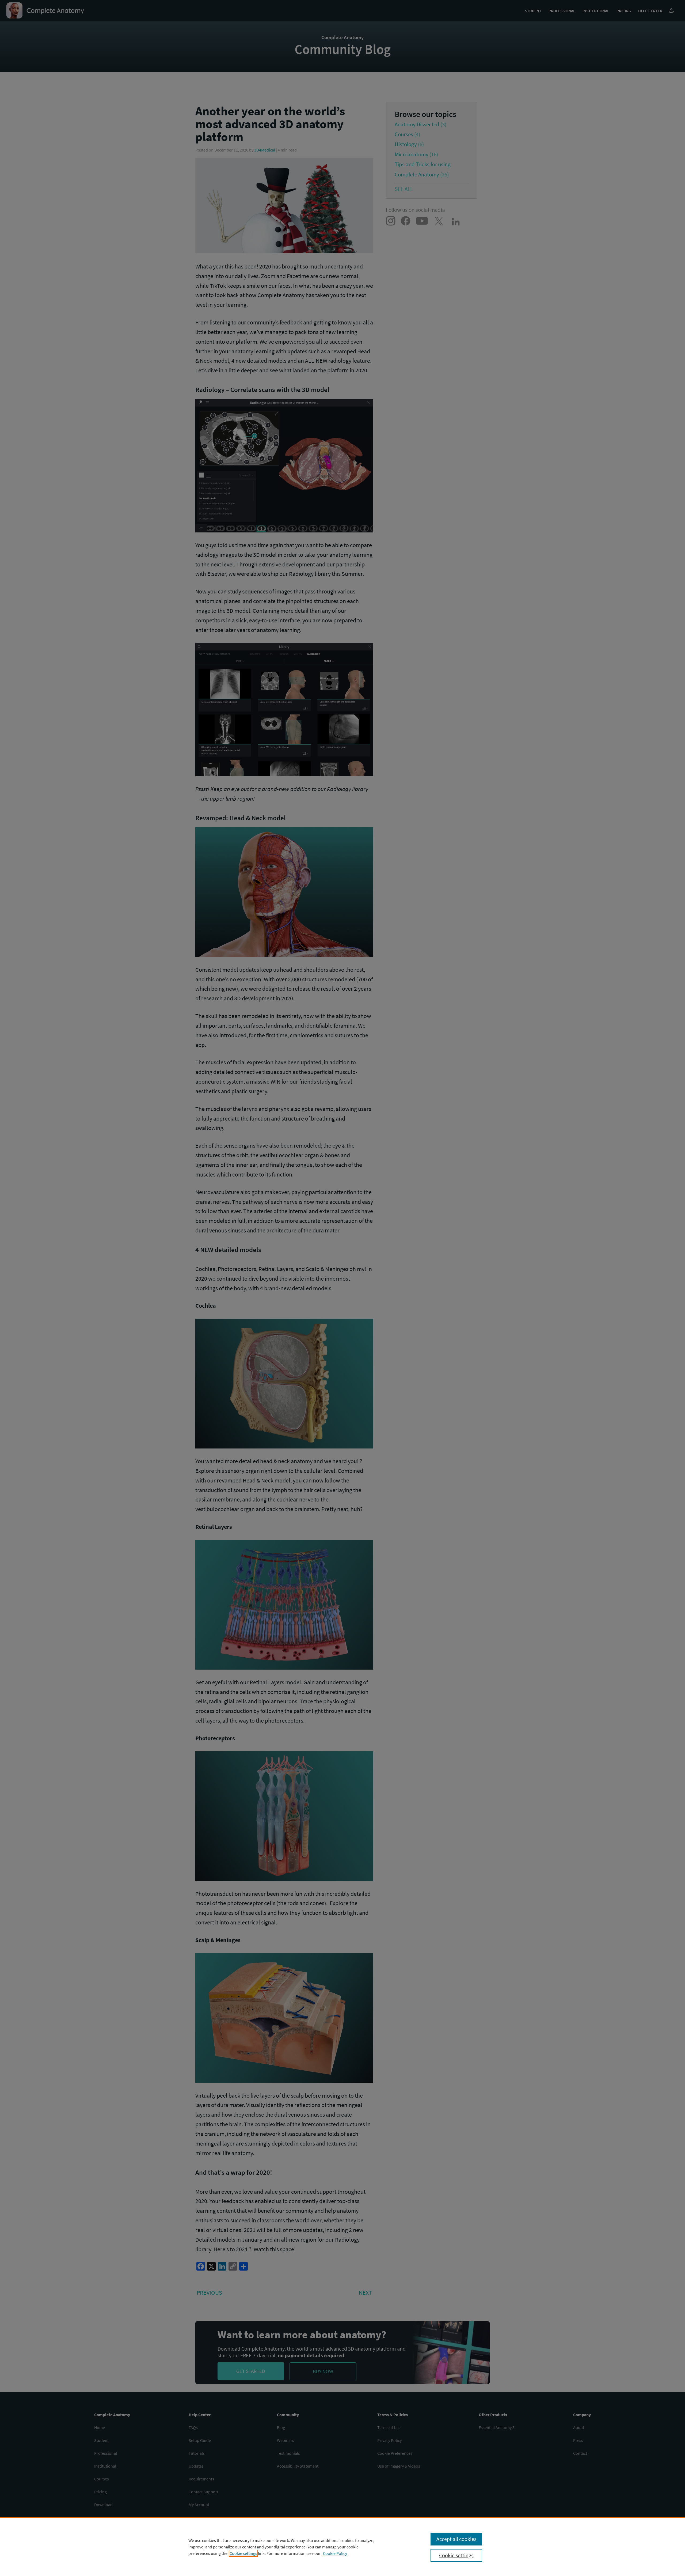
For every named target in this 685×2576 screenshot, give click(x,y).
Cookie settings (243, 2553)
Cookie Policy (335, 2553)
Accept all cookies (456, 2539)
